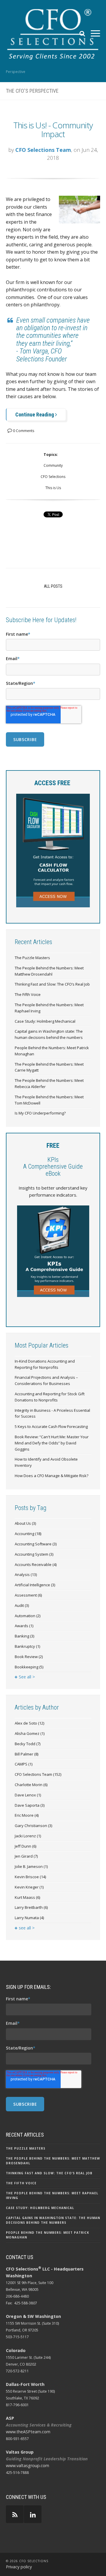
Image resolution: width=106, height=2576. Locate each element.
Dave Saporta (30, 1805)
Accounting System (34, 1554)
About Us (25, 1523)
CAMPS (24, 1764)
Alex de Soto (29, 1723)
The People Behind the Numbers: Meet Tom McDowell (49, 1100)
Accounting (28, 1534)
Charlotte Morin (31, 1785)
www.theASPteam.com (28, 2432)
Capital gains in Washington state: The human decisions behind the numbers (49, 1034)
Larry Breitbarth (31, 1907)
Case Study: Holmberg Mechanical (45, 1021)
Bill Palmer (26, 1754)
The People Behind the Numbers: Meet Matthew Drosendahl (49, 971)
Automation (28, 1616)
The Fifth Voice (28, 994)
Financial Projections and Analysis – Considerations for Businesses (46, 1380)
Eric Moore (27, 1815)
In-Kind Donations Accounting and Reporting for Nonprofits (45, 1364)
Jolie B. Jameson (31, 1866)
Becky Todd (28, 1744)
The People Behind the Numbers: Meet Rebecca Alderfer (49, 1083)
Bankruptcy (27, 1646)
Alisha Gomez (30, 1733)
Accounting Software (36, 1544)
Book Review (29, 1657)
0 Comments (23, 431)
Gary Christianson (33, 1826)
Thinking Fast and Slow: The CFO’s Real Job (52, 984)
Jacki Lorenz (28, 1836)
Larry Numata (29, 1918)
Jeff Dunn (25, 1846)
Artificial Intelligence (35, 1585)
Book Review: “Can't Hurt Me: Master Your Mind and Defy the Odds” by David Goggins (52, 1443)
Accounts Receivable (36, 1564)
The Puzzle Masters (32, 958)
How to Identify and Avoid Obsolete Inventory (46, 1462)
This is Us (53, 488)
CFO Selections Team (43, 150)
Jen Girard (26, 1856)
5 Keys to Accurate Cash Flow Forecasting (51, 1426)
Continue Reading (35, 415)
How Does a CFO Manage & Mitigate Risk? (52, 1476)
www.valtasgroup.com (28, 2465)
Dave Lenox (28, 1795)
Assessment (28, 1595)
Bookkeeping (29, 1667)
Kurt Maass (27, 1897)
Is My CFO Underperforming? (40, 1113)
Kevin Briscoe (30, 1877)
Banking (24, 1636)
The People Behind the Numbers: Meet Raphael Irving (49, 1008)
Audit (22, 1605)
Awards (24, 1626)
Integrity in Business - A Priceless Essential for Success (52, 1413)
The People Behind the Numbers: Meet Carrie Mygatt (49, 1067)
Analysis (26, 1575)
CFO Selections (53, 477)
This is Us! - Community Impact (53, 130)
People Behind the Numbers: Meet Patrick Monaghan (52, 1051)
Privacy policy (19, 2567)
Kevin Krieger (29, 1887)
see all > (27, 1928)
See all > (27, 1677)
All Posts (53, 586)
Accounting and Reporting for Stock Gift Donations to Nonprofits (50, 1397)
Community (53, 465)
